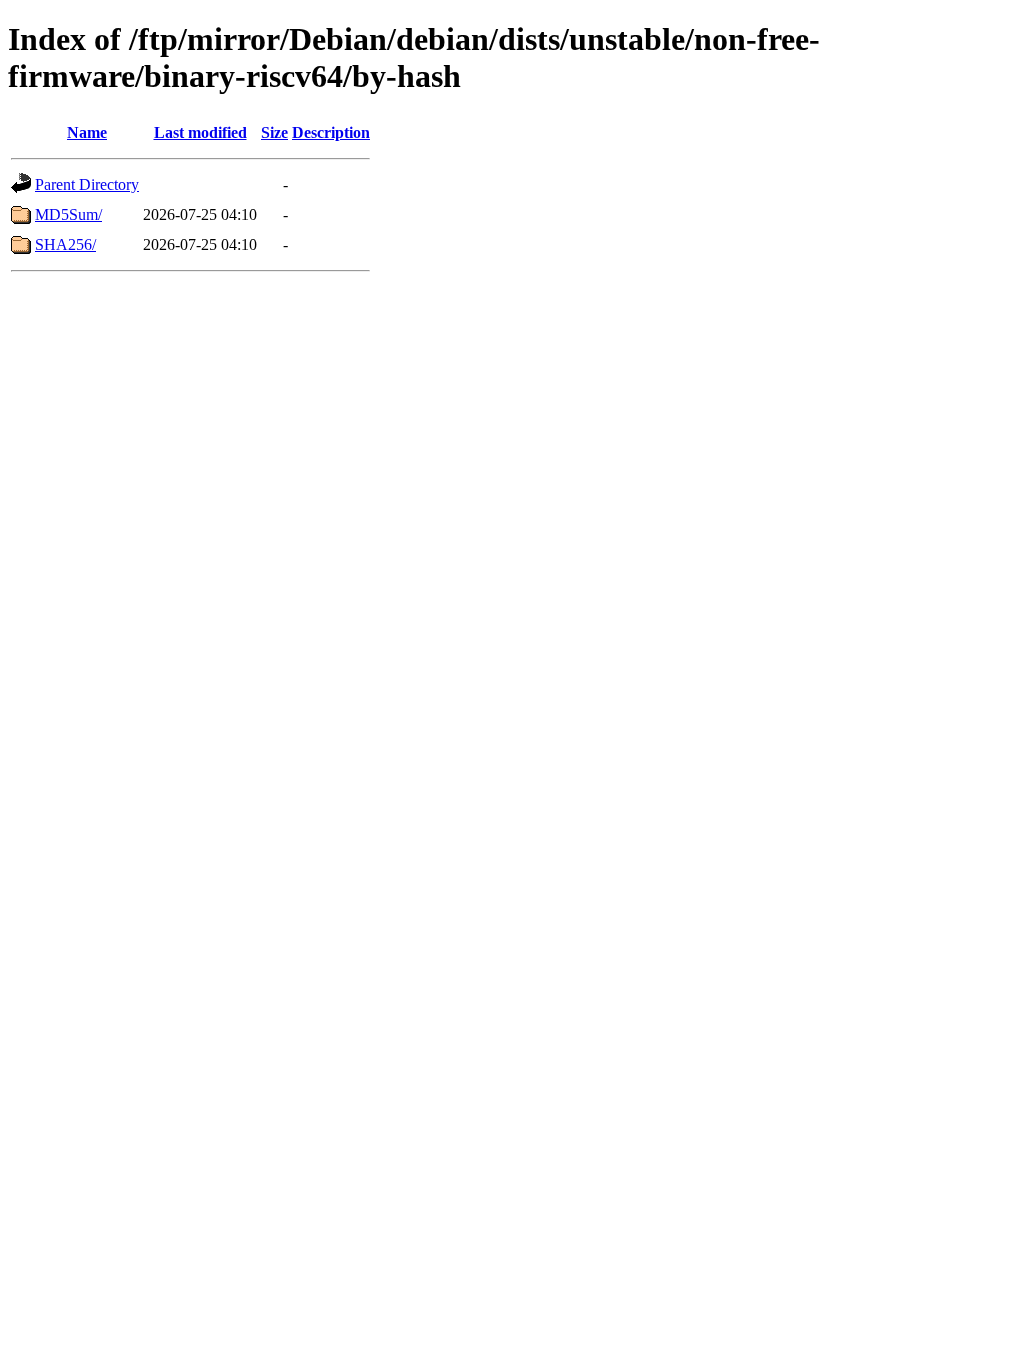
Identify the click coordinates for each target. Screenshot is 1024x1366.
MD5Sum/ (68, 214)
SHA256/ (65, 244)
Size (274, 132)
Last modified (200, 132)
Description (331, 132)
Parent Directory (87, 184)
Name (87, 132)
